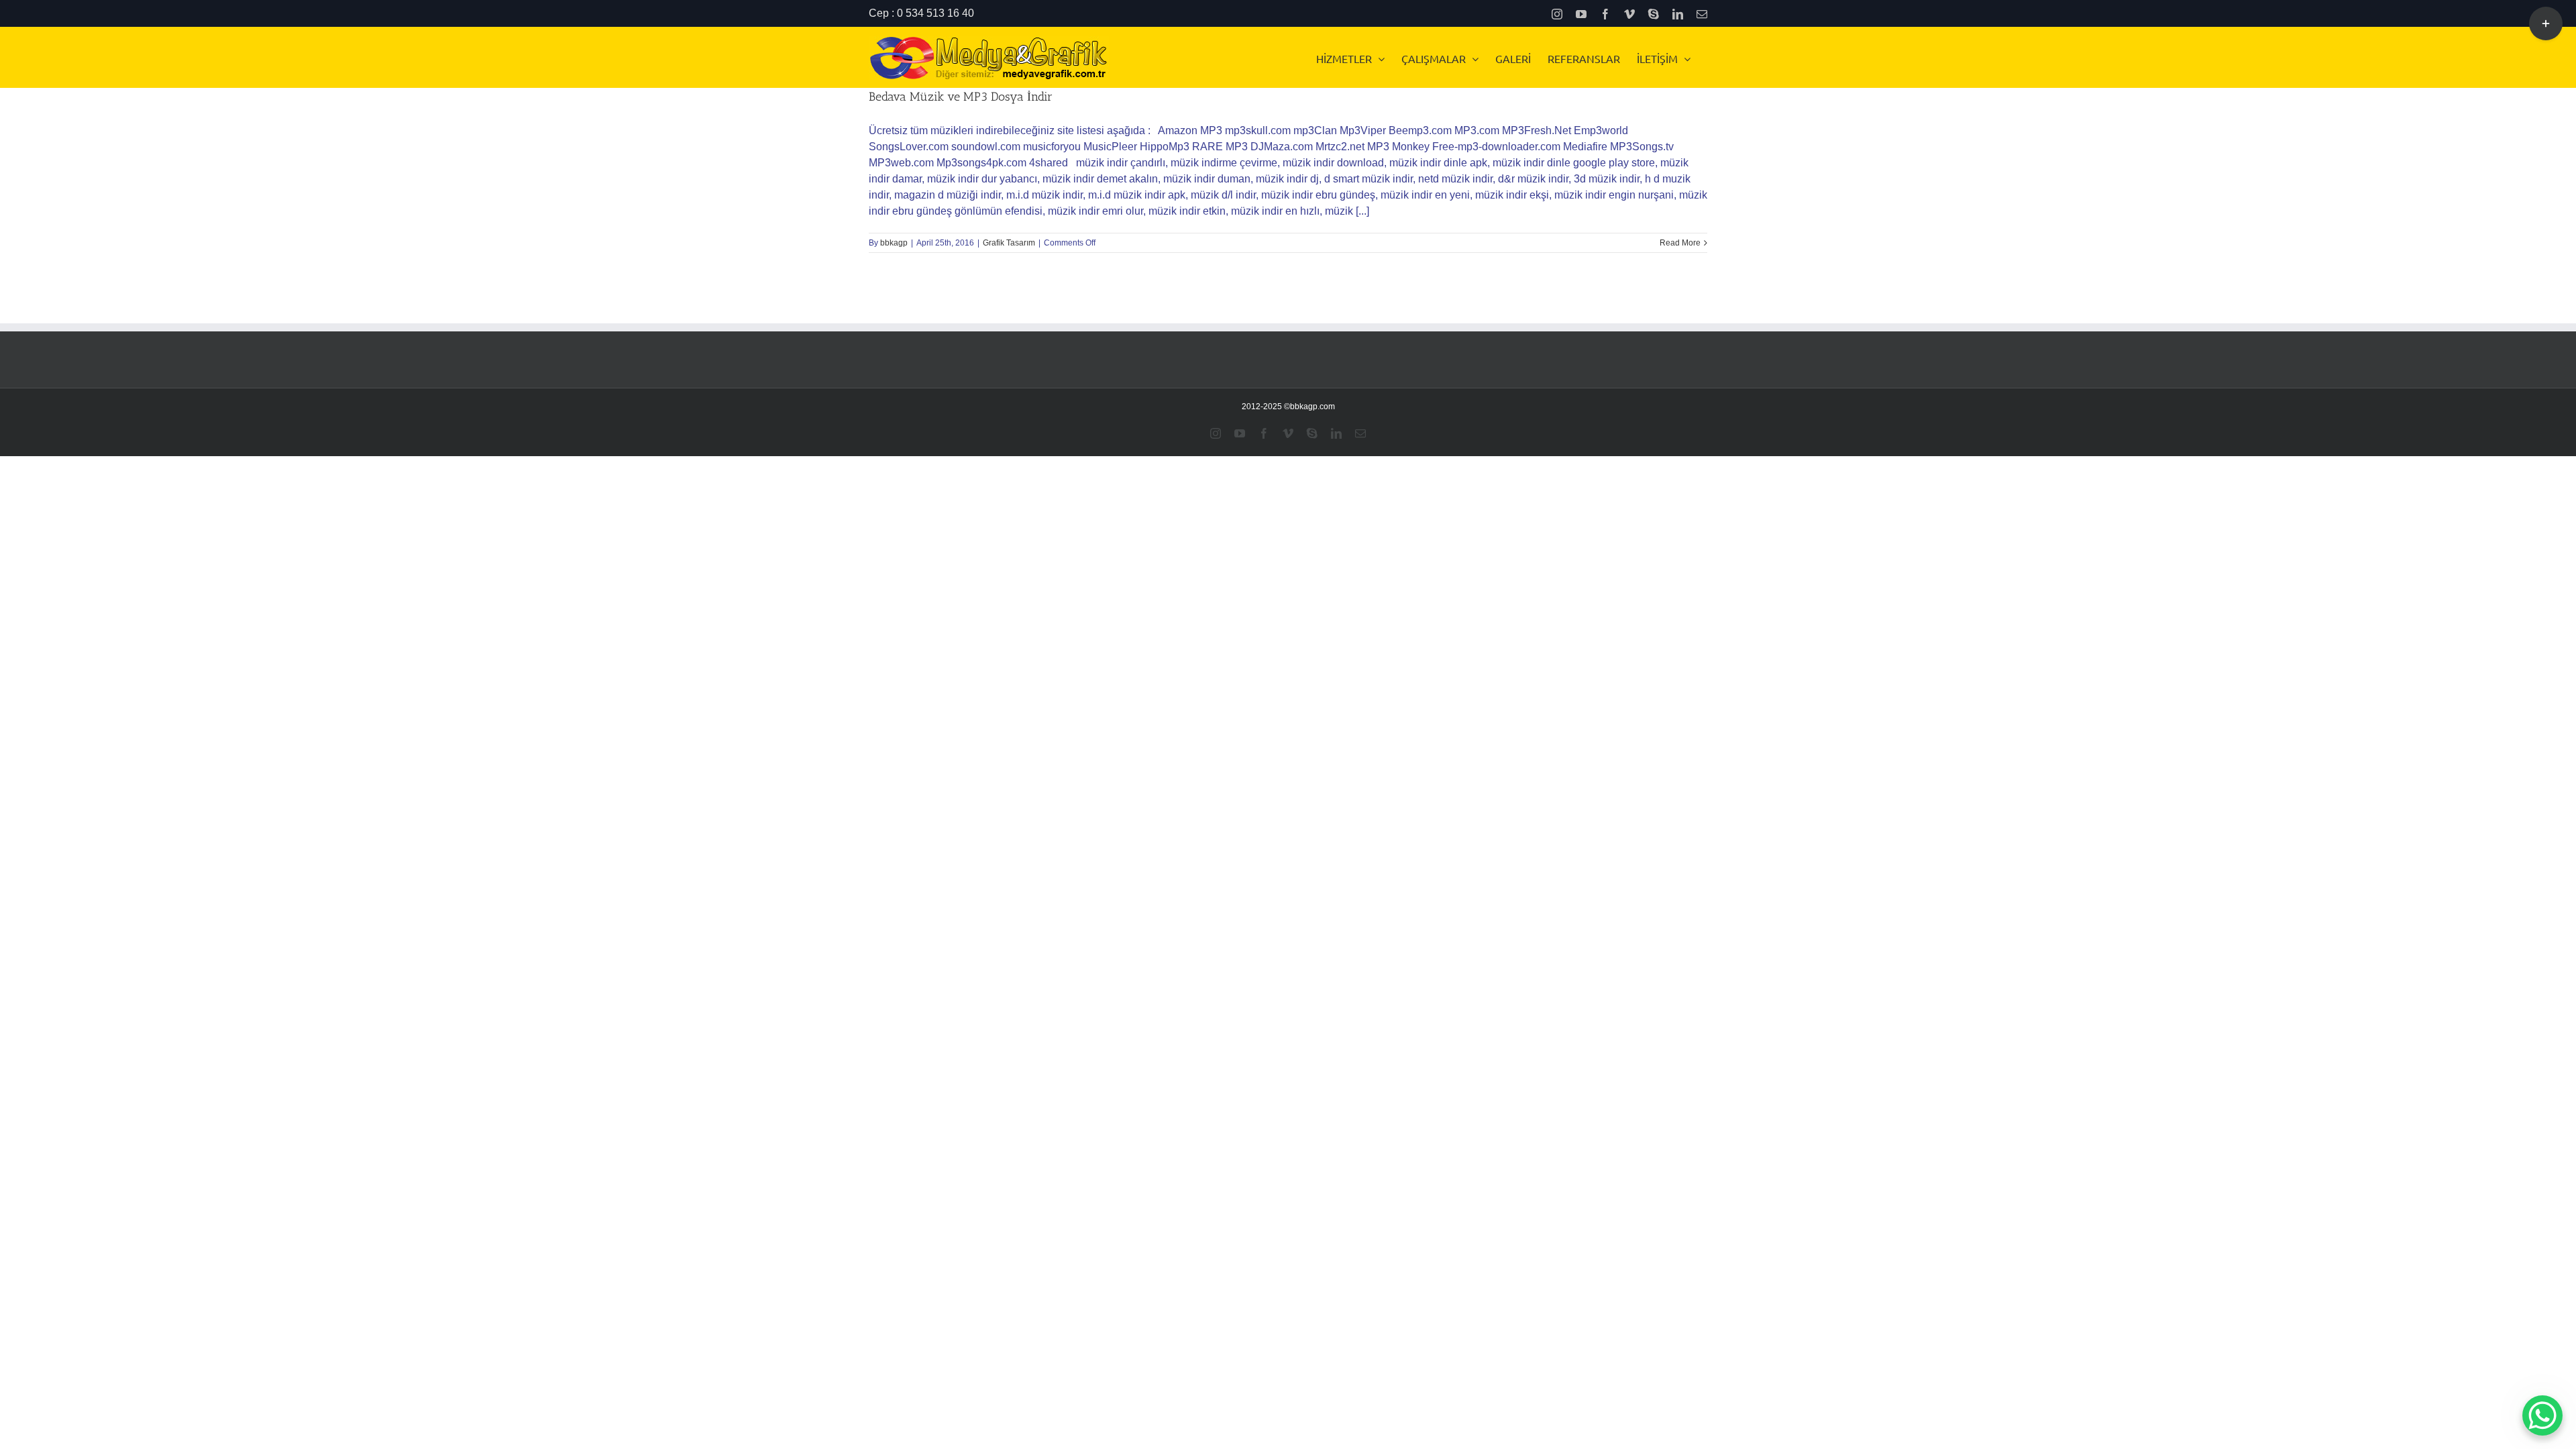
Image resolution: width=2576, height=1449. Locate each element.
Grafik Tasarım (1009, 243)
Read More (1680, 243)
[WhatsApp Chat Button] (2542, 1415)
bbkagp (894, 243)
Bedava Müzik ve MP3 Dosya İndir (961, 97)
